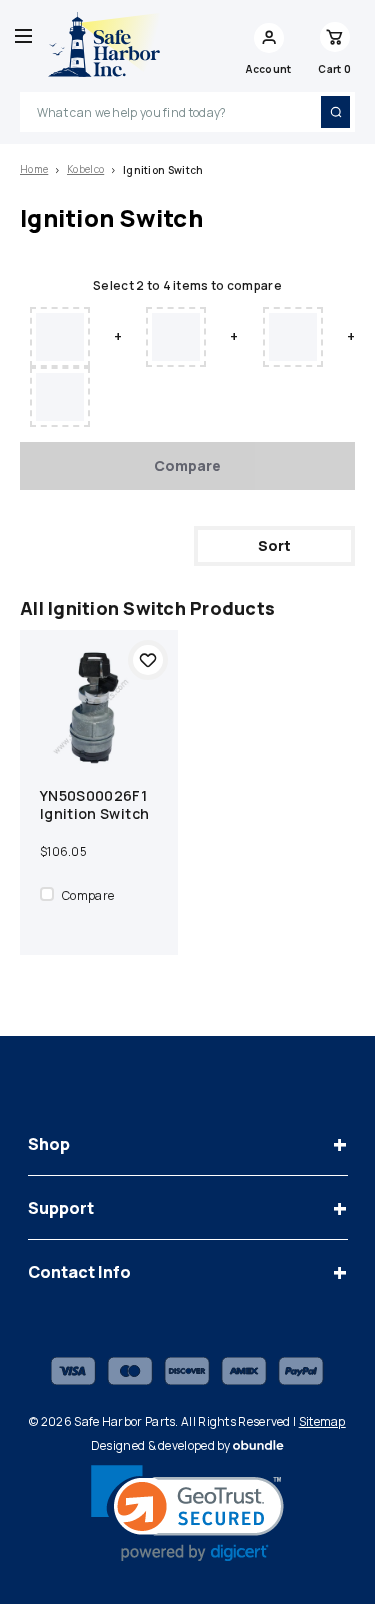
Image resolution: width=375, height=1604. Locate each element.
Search (335, 112)
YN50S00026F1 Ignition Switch (94, 805)
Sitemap (322, 1421)
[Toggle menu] (23, 35)
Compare (187, 465)
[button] (187, 1513)
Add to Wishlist (148, 660)
